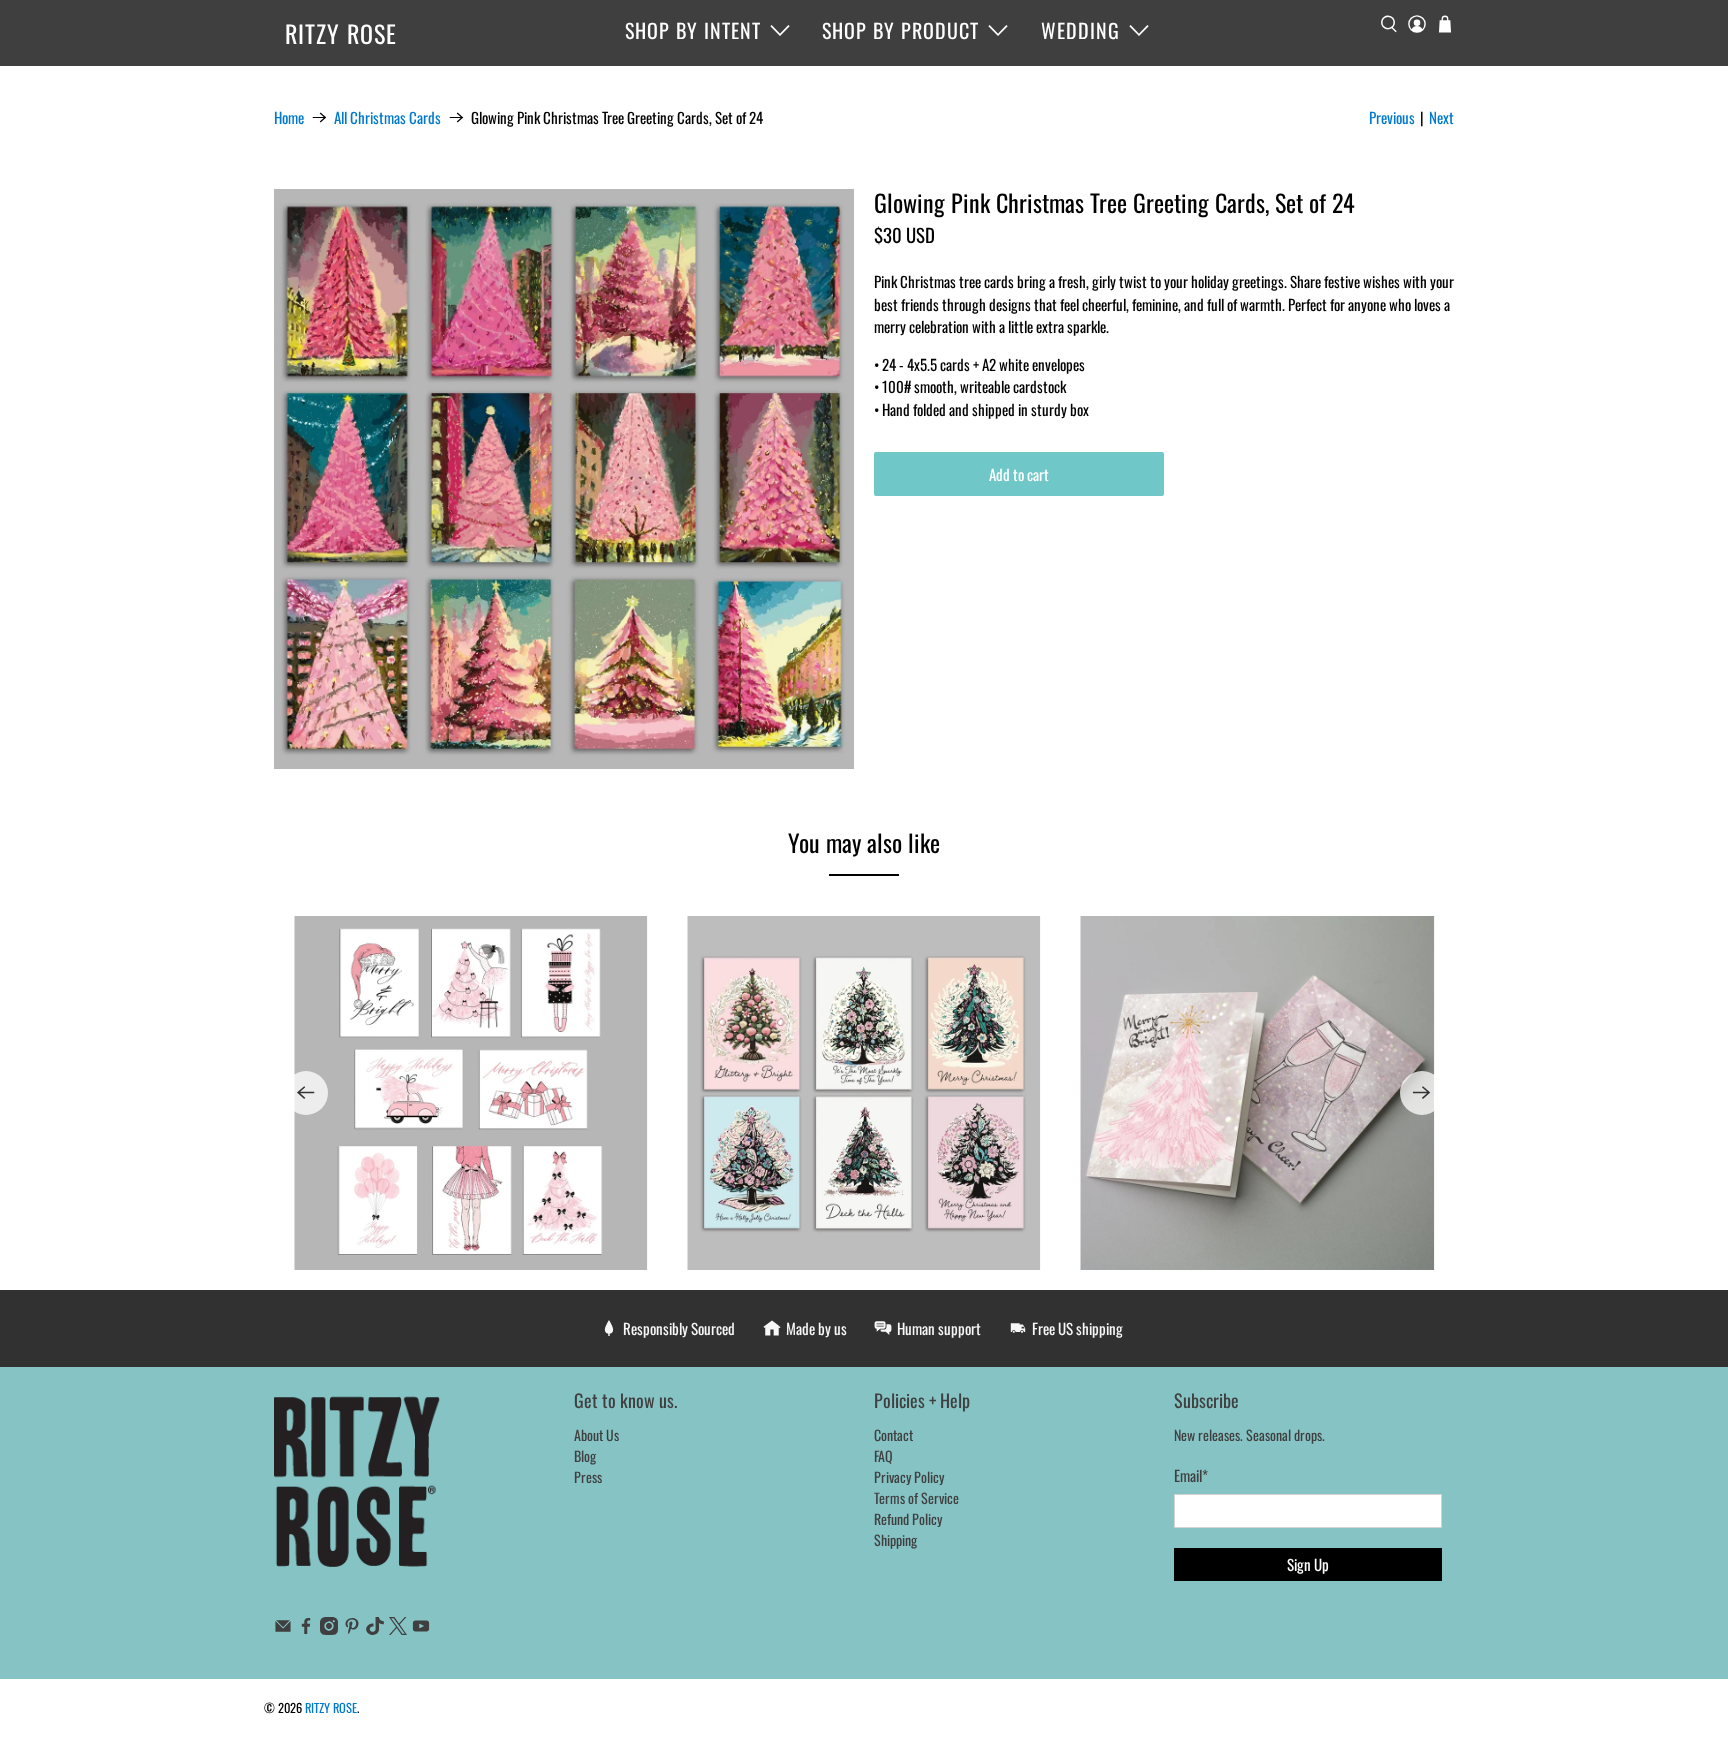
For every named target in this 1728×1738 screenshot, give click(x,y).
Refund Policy (908, 1518)
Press (588, 1476)
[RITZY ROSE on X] (398, 1628)
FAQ (883, 1455)
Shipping (895, 1539)
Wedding (1080, 30)
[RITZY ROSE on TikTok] (375, 1628)
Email (1191, 1475)
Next (1441, 117)
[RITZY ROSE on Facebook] (306, 1628)
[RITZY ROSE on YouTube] (421, 1628)
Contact (893, 1434)
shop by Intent (693, 30)
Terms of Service (916, 1497)
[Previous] (306, 1093)
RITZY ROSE (341, 33)
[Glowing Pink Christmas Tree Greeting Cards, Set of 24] (564, 479)
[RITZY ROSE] (358, 1492)
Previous (1392, 117)
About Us (596, 1434)
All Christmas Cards (387, 117)
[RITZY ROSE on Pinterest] (352, 1628)
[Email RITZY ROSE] (283, 1628)
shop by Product (900, 30)
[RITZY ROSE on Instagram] (329, 1628)
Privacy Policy (909, 1476)
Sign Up (1308, 1564)
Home (289, 117)
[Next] (1422, 1093)
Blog (585, 1455)
